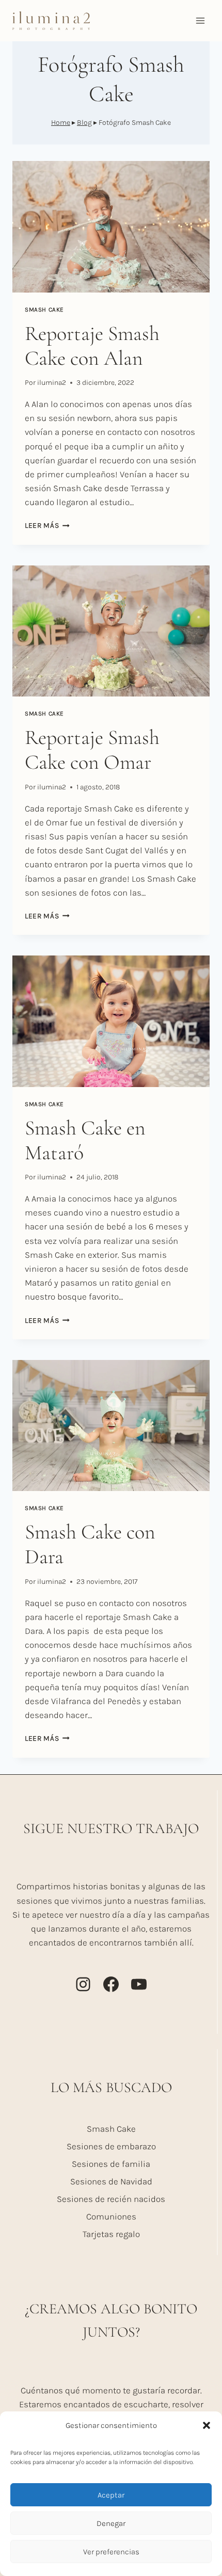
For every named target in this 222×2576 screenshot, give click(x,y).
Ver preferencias (111, 2552)
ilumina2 (52, 383)
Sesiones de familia (111, 2164)
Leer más (47, 525)
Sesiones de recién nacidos (111, 2199)
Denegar (111, 2523)
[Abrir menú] (200, 20)
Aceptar (111, 2495)
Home (61, 123)
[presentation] (111, 227)
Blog (84, 123)
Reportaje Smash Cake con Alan (92, 346)
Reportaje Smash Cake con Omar (92, 750)
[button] (207, 2425)
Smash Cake (44, 310)
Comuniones (111, 2216)
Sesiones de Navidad (111, 2181)
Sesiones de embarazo (111, 2146)
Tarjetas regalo (111, 2234)
